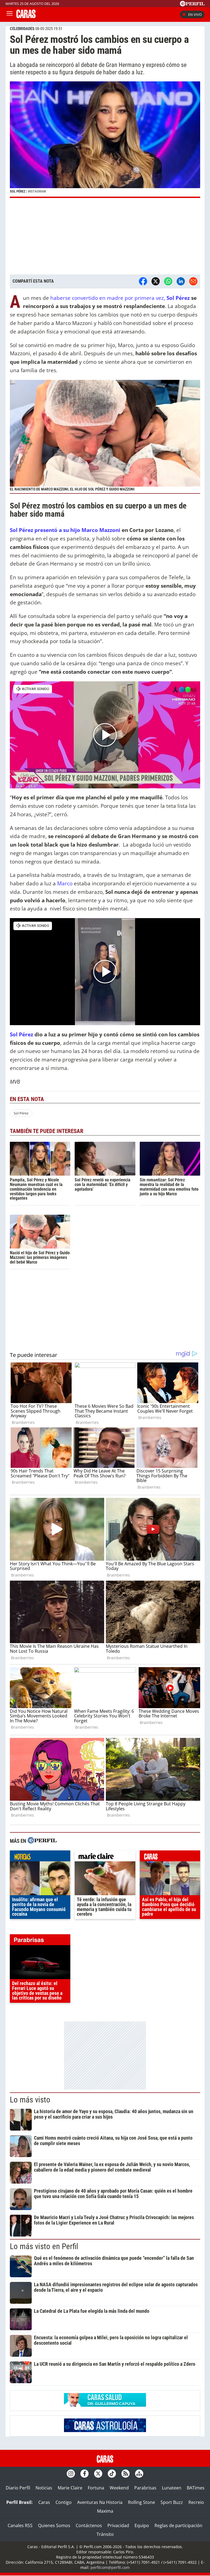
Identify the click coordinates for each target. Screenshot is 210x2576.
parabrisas (40, 1941)
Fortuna (96, 2488)
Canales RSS (20, 2525)
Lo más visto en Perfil (44, 2246)
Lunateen (172, 2488)
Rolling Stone (142, 2502)
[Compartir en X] (156, 281)
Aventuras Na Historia (100, 2502)
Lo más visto (30, 2100)
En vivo (195, 14)
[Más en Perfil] (42, 1841)
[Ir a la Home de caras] (26, 16)
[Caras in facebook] (84, 2474)
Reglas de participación (178, 2525)
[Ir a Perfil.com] (192, 5)
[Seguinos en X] (98, 2474)
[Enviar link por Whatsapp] (168, 281)
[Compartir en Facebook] (143, 281)
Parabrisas (145, 2488)
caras (170, 1857)
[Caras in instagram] (71, 2474)
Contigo (64, 2502)
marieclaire (105, 1857)
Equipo (142, 2525)
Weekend (119, 2488)
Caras (44, 2502)
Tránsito (105, 2534)
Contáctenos (89, 2525)
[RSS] (126, 2474)
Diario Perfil (18, 2488)
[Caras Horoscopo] (105, 2430)
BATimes (196, 2488)
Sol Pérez (21, 1113)
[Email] (193, 281)
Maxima (105, 2511)
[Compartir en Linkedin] (181, 281)
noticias (40, 1857)
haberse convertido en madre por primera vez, (120, 298)
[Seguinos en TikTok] (112, 2474)
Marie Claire (70, 2488)
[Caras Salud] (105, 2405)
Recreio (196, 2502)
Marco (65, 883)
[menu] (10, 14)
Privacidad (118, 2525)
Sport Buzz (172, 2502)
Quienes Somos (54, 2525)
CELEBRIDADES (22, 29)
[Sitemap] (139, 2474)
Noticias (44, 2488)
